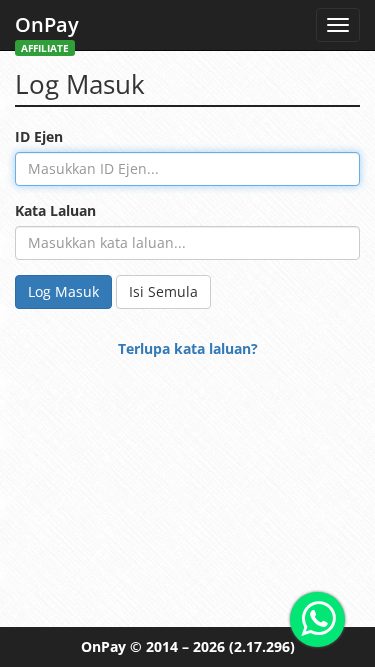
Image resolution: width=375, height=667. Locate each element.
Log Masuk (63, 291)
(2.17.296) (262, 646)
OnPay (47, 30)
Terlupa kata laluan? (188, 348)
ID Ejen (39, 136)
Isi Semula (163, 291)
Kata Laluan (55, 210)
